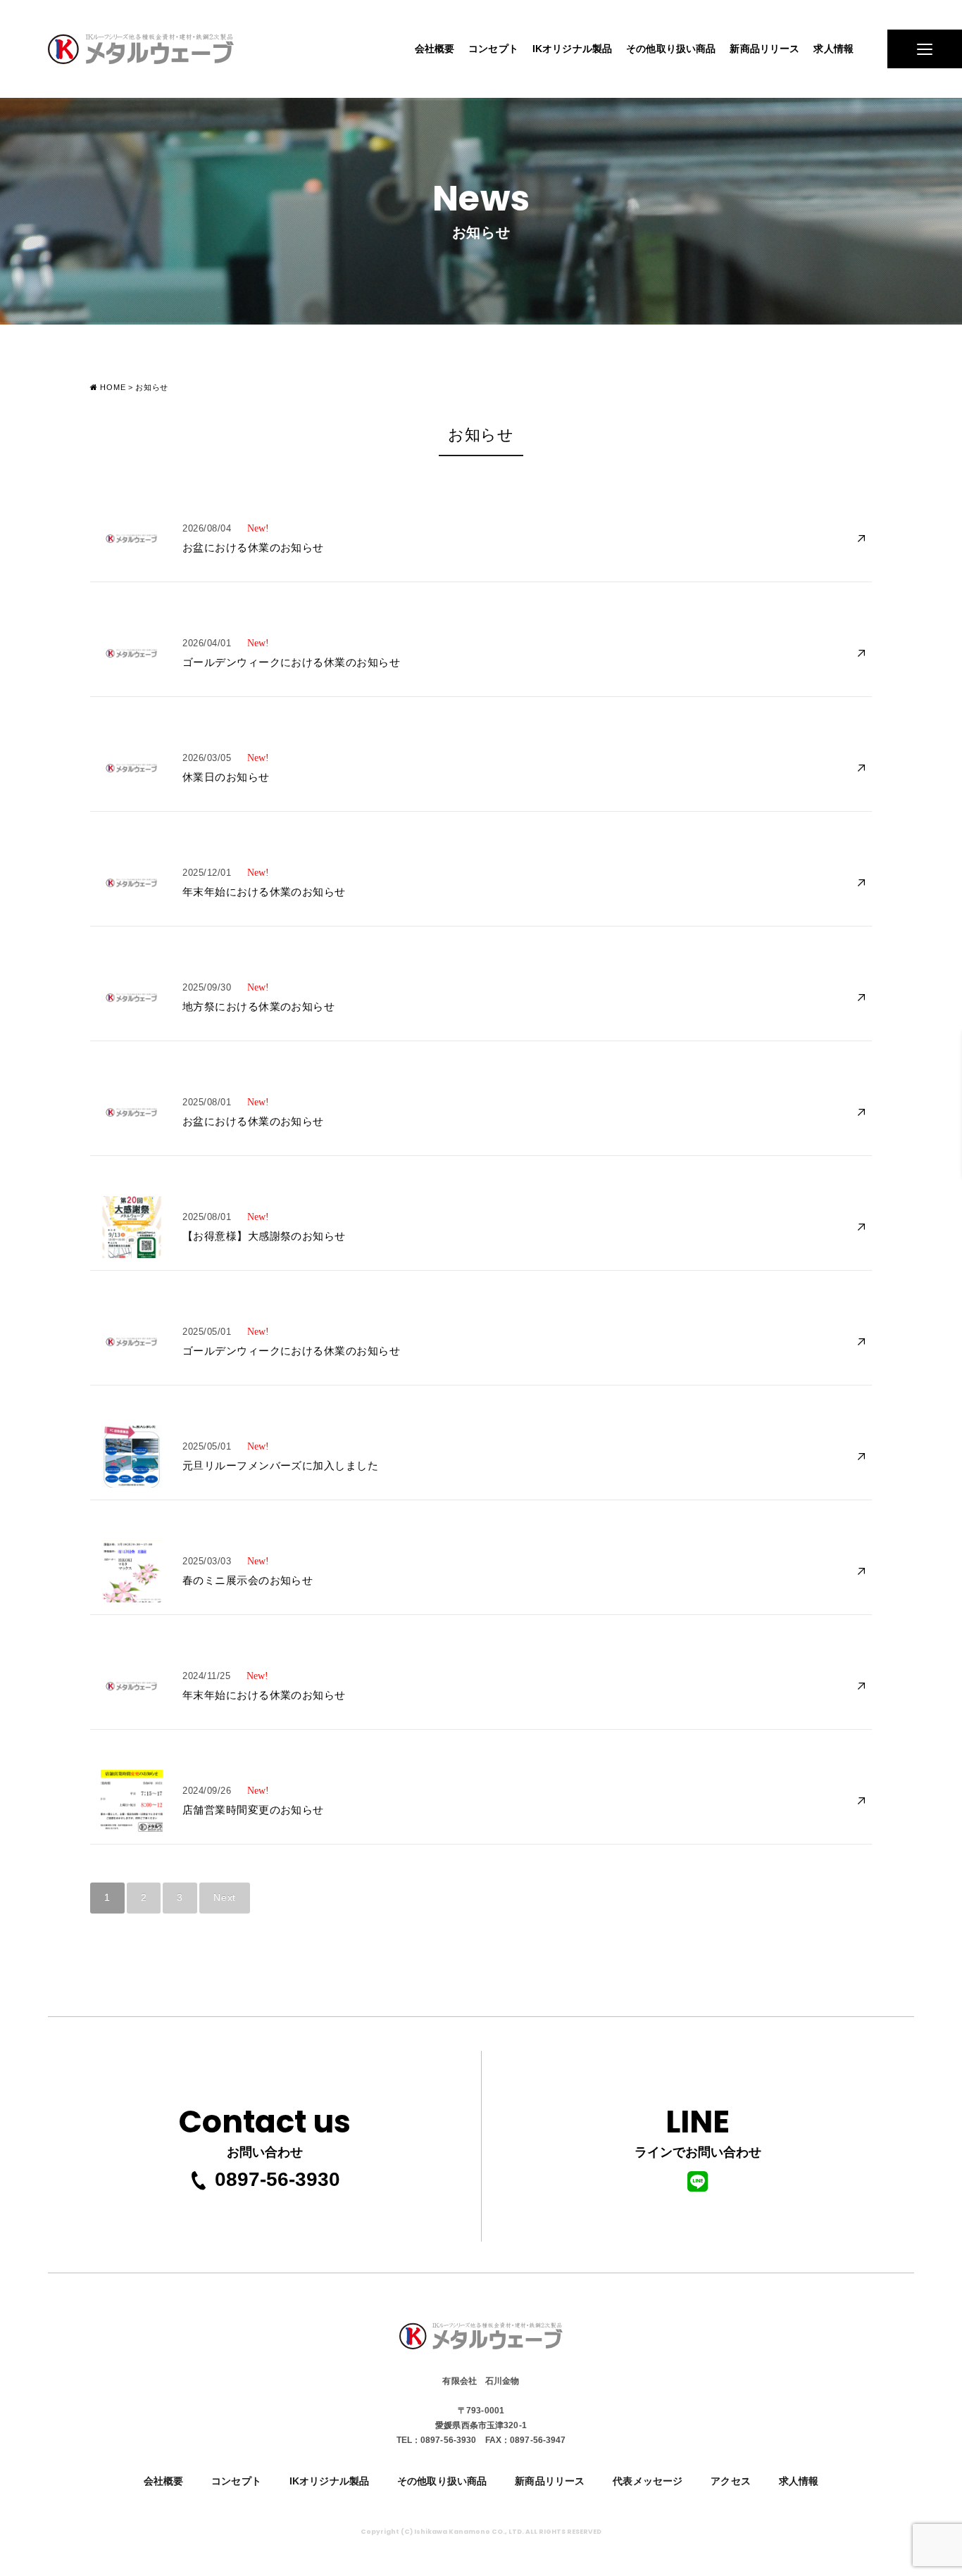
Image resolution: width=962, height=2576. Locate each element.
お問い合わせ (265, 2130)
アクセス (731, 2481)
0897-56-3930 (277, 2179)
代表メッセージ (648, 2481)
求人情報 (833, 49)
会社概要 (435, 49)
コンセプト (493, 49)
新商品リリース (764, 49)
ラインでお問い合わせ (698, 2130)
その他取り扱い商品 (671, 49)
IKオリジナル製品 (572, 49)
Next (225, 1897)
